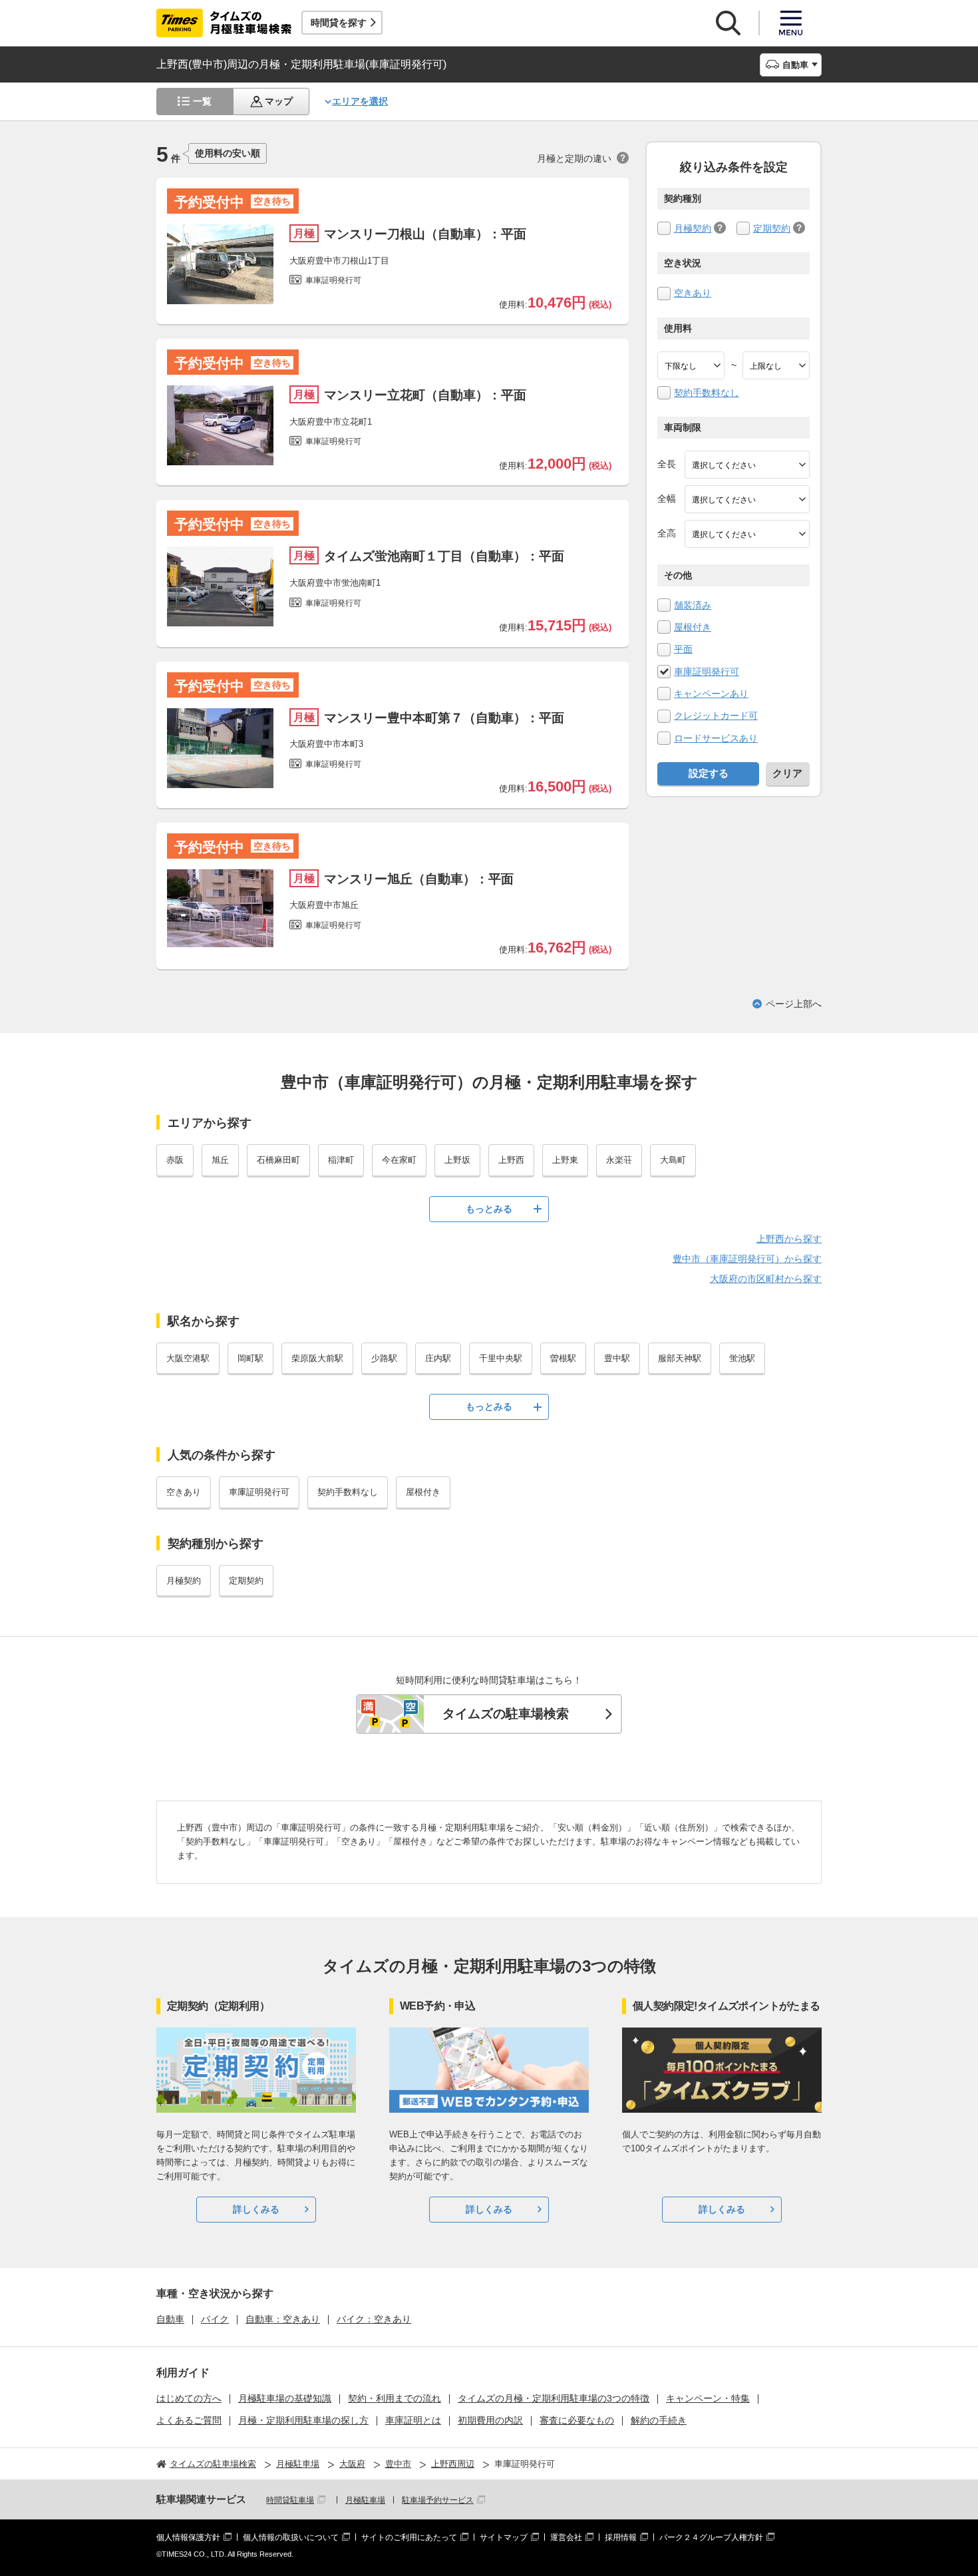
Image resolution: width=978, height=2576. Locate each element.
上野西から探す (789, 1239)
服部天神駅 (680, 1358)
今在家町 (399, 1160)
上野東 (565, 1160)
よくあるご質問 (189, 2420)
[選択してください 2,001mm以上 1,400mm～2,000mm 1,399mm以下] (747, 499)
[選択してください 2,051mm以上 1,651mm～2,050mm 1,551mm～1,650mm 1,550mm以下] (747, 534)
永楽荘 (619, 1160)
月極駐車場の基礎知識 (285, 2398)
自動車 (170, 2319)
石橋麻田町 (278, 1160)
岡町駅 (250, 1358)
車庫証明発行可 (707, 672)
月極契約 (693, 228)
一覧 (202, 101)
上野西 (511, 1160)
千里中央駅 (501, 1358)
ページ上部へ (794, 1004)
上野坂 (457, 1160)
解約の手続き (659, 2420)
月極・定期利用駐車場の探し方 (303, 2420)
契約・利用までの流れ (395, 2398)
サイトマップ (504, 2537)
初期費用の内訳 (490, 2420)
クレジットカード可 (716, 716)
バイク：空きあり (374, 2319)
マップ (279, 101)
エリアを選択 (360, 101)
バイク (215, 2319)
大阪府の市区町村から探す (766, 1279)
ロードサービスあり (716, 738)
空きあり (693, 293)
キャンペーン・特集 (708, 2398)
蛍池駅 (742, 1358)
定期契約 (772, 228)
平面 (683, 649)
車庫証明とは (413, 2420)
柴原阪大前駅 (317, 1358)
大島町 (673, 1160)
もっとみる (489, 1209)
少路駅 (384, 1358)
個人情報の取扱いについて (291, 2537)
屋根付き (693, 627)
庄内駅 (438, 1358)
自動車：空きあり (283, 2319)
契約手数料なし (707, 393)
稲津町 (341, 1160)
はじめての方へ (189, 2398)
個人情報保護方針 (188, 2537)
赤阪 (175, 1160)
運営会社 (566, 2537)
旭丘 (220, 1160)
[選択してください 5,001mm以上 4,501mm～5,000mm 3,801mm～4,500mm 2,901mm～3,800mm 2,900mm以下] (747, 465)
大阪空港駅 (188, 1358)
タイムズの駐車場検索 (506, 1714)
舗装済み (693, 605)
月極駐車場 (365, 2500)
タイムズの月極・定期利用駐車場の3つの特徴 (554, 2398)
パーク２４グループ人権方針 (711, 2537)
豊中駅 (617, 1358)
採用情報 (621, 2537)
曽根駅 (563, 1358)
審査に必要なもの (577, 2420)
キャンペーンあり (711, 694)
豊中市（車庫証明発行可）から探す (747, 1259)
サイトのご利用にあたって (409, 2537)
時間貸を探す (339, 23)
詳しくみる (256, 2209)
